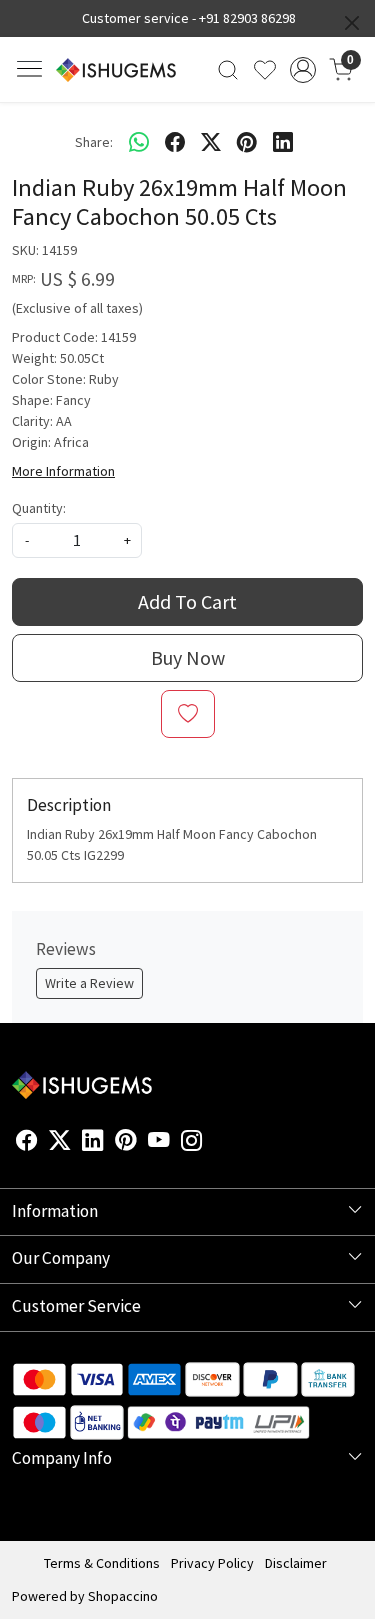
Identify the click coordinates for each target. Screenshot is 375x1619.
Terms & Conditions (102, 1563)
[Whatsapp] (139, 142)
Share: (94, 142)
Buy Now (188, 657)
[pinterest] (247, 142)
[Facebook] (27, 1143)
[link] (228, 70)
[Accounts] (302, 70)
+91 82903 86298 (247, 18)
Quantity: (39, 508)
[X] (60, 1143)
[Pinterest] (126, 1143)
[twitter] (211, 142)
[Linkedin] (93, 1143)
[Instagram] (192, 1143)
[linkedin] (283, 142)
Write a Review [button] (89, 983)
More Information (63, 471)
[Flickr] (214, 1143)
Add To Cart (187, 601)
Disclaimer (296, 1563)
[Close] (352, 23)
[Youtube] (159, 1143)
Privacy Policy (212, 1563)
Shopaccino (123, 1596)
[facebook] (175, 142)
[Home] (116, 70)
